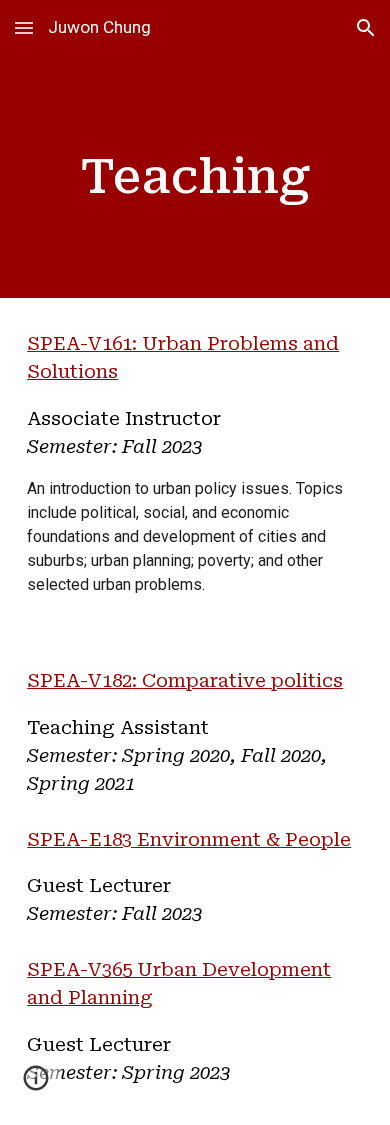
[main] (195, 177)
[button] (24, 27)
